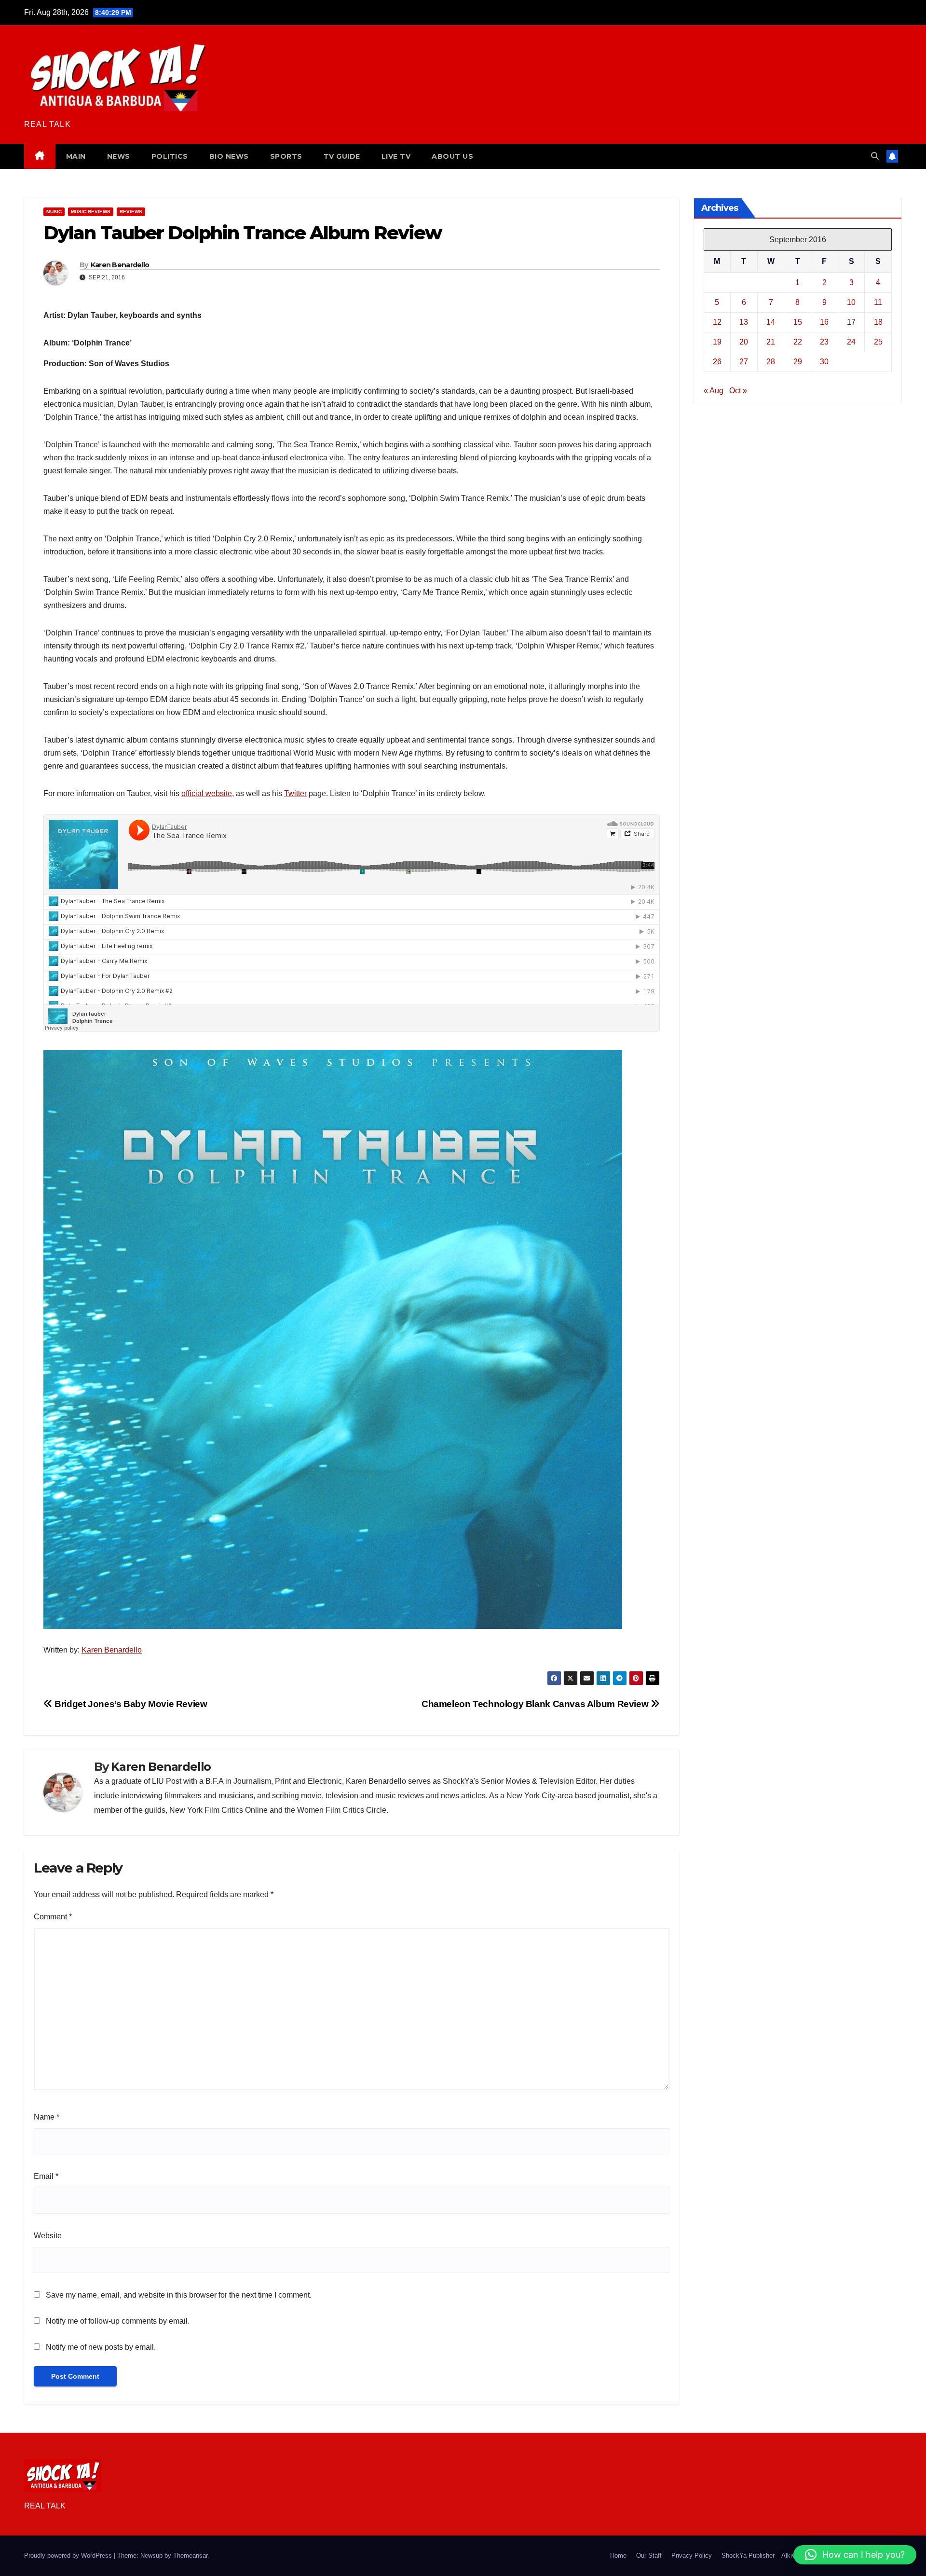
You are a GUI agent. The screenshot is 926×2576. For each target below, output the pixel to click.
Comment (53, 1917)
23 (824, 342)
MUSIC (54, 212)
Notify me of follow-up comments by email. (118, 2321)
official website (207, 793)
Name (47, 2117)
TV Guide (342, 156)
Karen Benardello (120, 265)
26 (717, 362)
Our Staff (649, 2555)
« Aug (714, 391)
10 (851, 302)
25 (878, 342)
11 (878, 302)
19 (717, 342)
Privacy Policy (692, 2555)
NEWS (119, 156)
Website (48, 2236)
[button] (875, 156)
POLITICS (170, 156)
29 (798, 362)
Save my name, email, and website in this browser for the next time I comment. (179, 2295)
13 (744, 322)
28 (771, 362)
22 (798, 342)
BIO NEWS (229, 156)
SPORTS (286, 156)
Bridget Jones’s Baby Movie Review (130, 1704)
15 (798, 322)
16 (824, 322)
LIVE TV (396, 156)
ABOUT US (452, 156)
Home (618, 2555)
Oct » (738, 391)
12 (717, 322)
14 (771, 322)
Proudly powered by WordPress (69, 2555)
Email (46, 2176)
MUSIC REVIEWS (91, 212)
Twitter (295, 793)
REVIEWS (131, 212)
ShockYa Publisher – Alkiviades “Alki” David (783, 2555)
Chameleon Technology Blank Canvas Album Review (536, 1704)
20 (744, 342)
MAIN (76, 156)
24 (851, 342)
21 (771, 342)
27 (744, 362)
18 (878, 322)
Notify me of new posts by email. (101, 2347)
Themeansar (190, 2555)
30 (824, 362)
